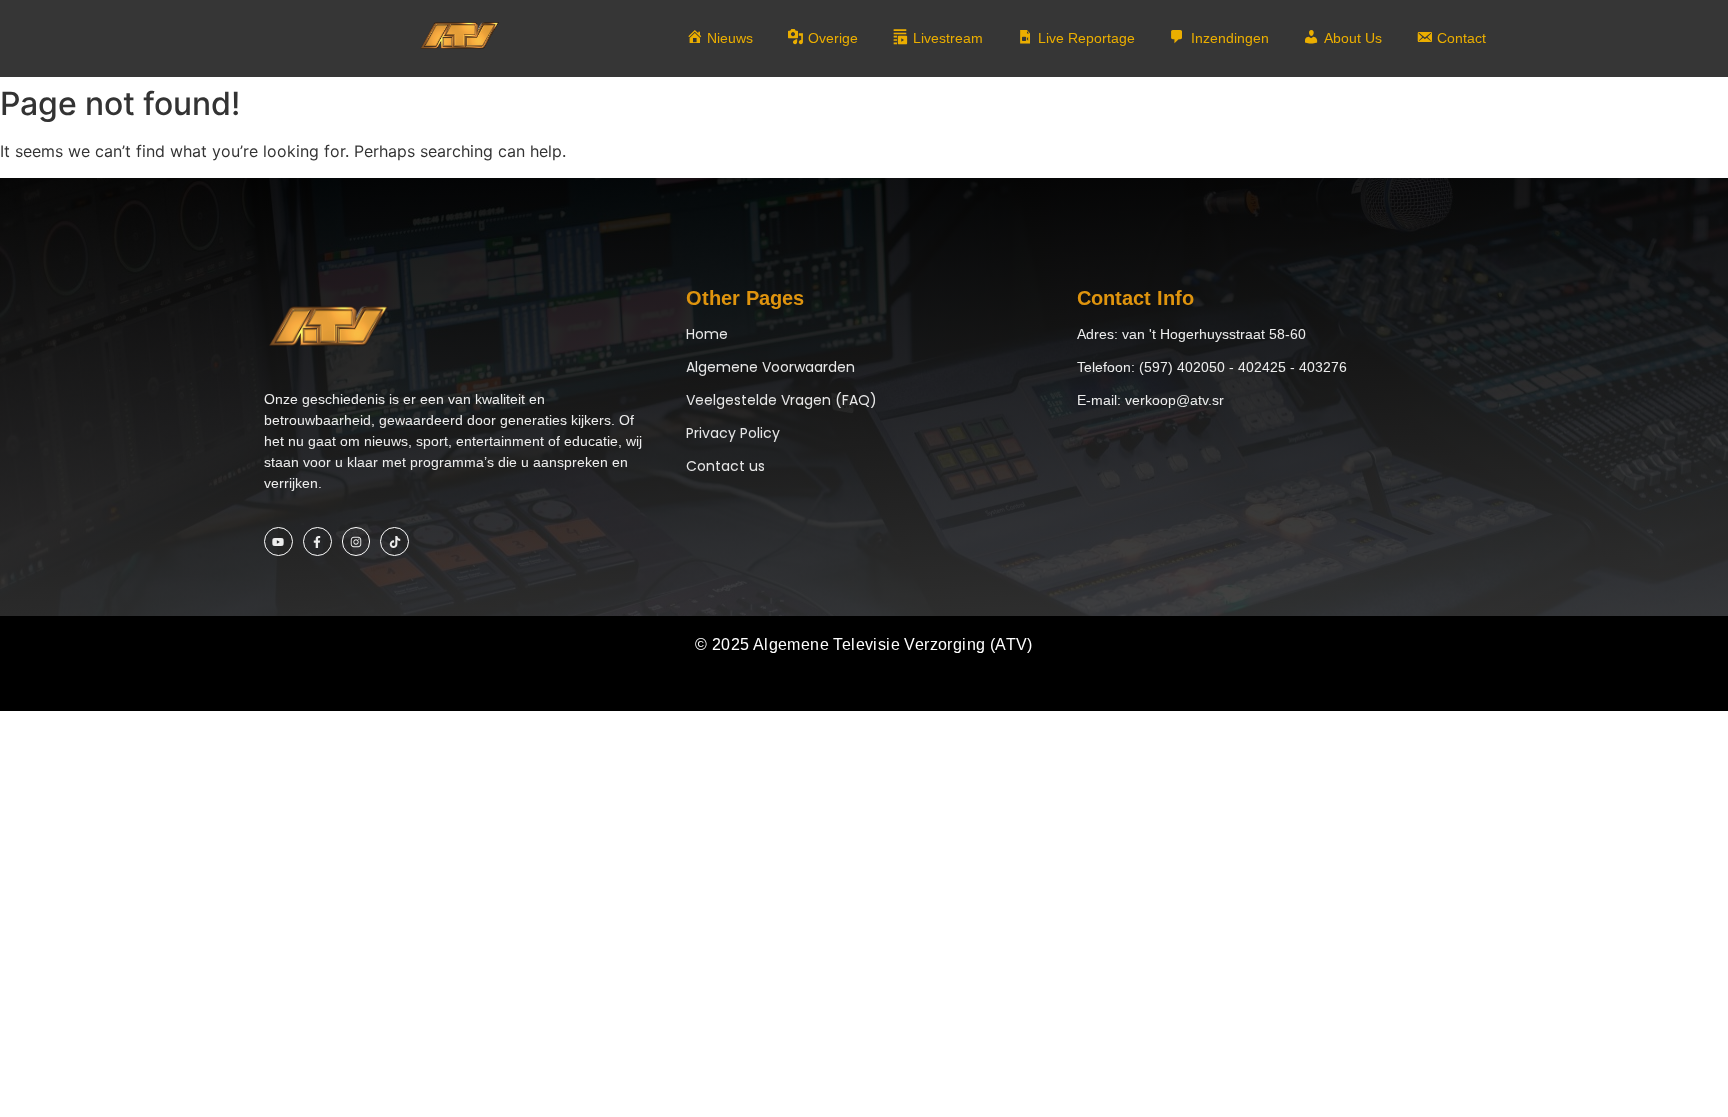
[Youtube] (278, 541)
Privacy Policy (733, 433)
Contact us (725, 466)
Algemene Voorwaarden (770, 367)
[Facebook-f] (317, 541)
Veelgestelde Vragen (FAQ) (781, 400)
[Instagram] (356, 541)
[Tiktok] (394, 541)
